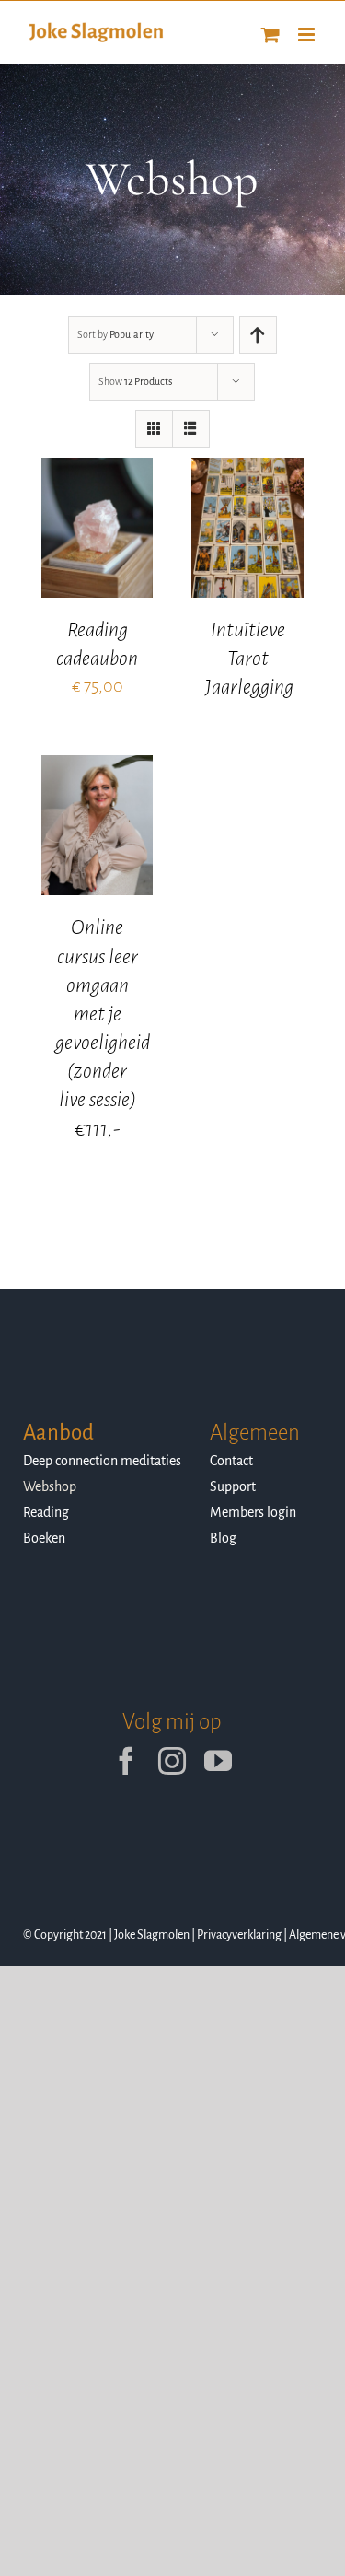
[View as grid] (154, 429)
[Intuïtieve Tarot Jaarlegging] (247, 471)
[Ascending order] (258, 335)
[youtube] (218, 1761)
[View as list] (191, 429)
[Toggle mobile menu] (308, 35)
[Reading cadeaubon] (98, 471)
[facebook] (126, 1761)
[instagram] (172, 1761)
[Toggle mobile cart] (270, 35)
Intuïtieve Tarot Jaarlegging (249, 659)
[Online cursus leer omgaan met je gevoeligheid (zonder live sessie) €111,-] (98, 768)
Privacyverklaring (239, 1935)
